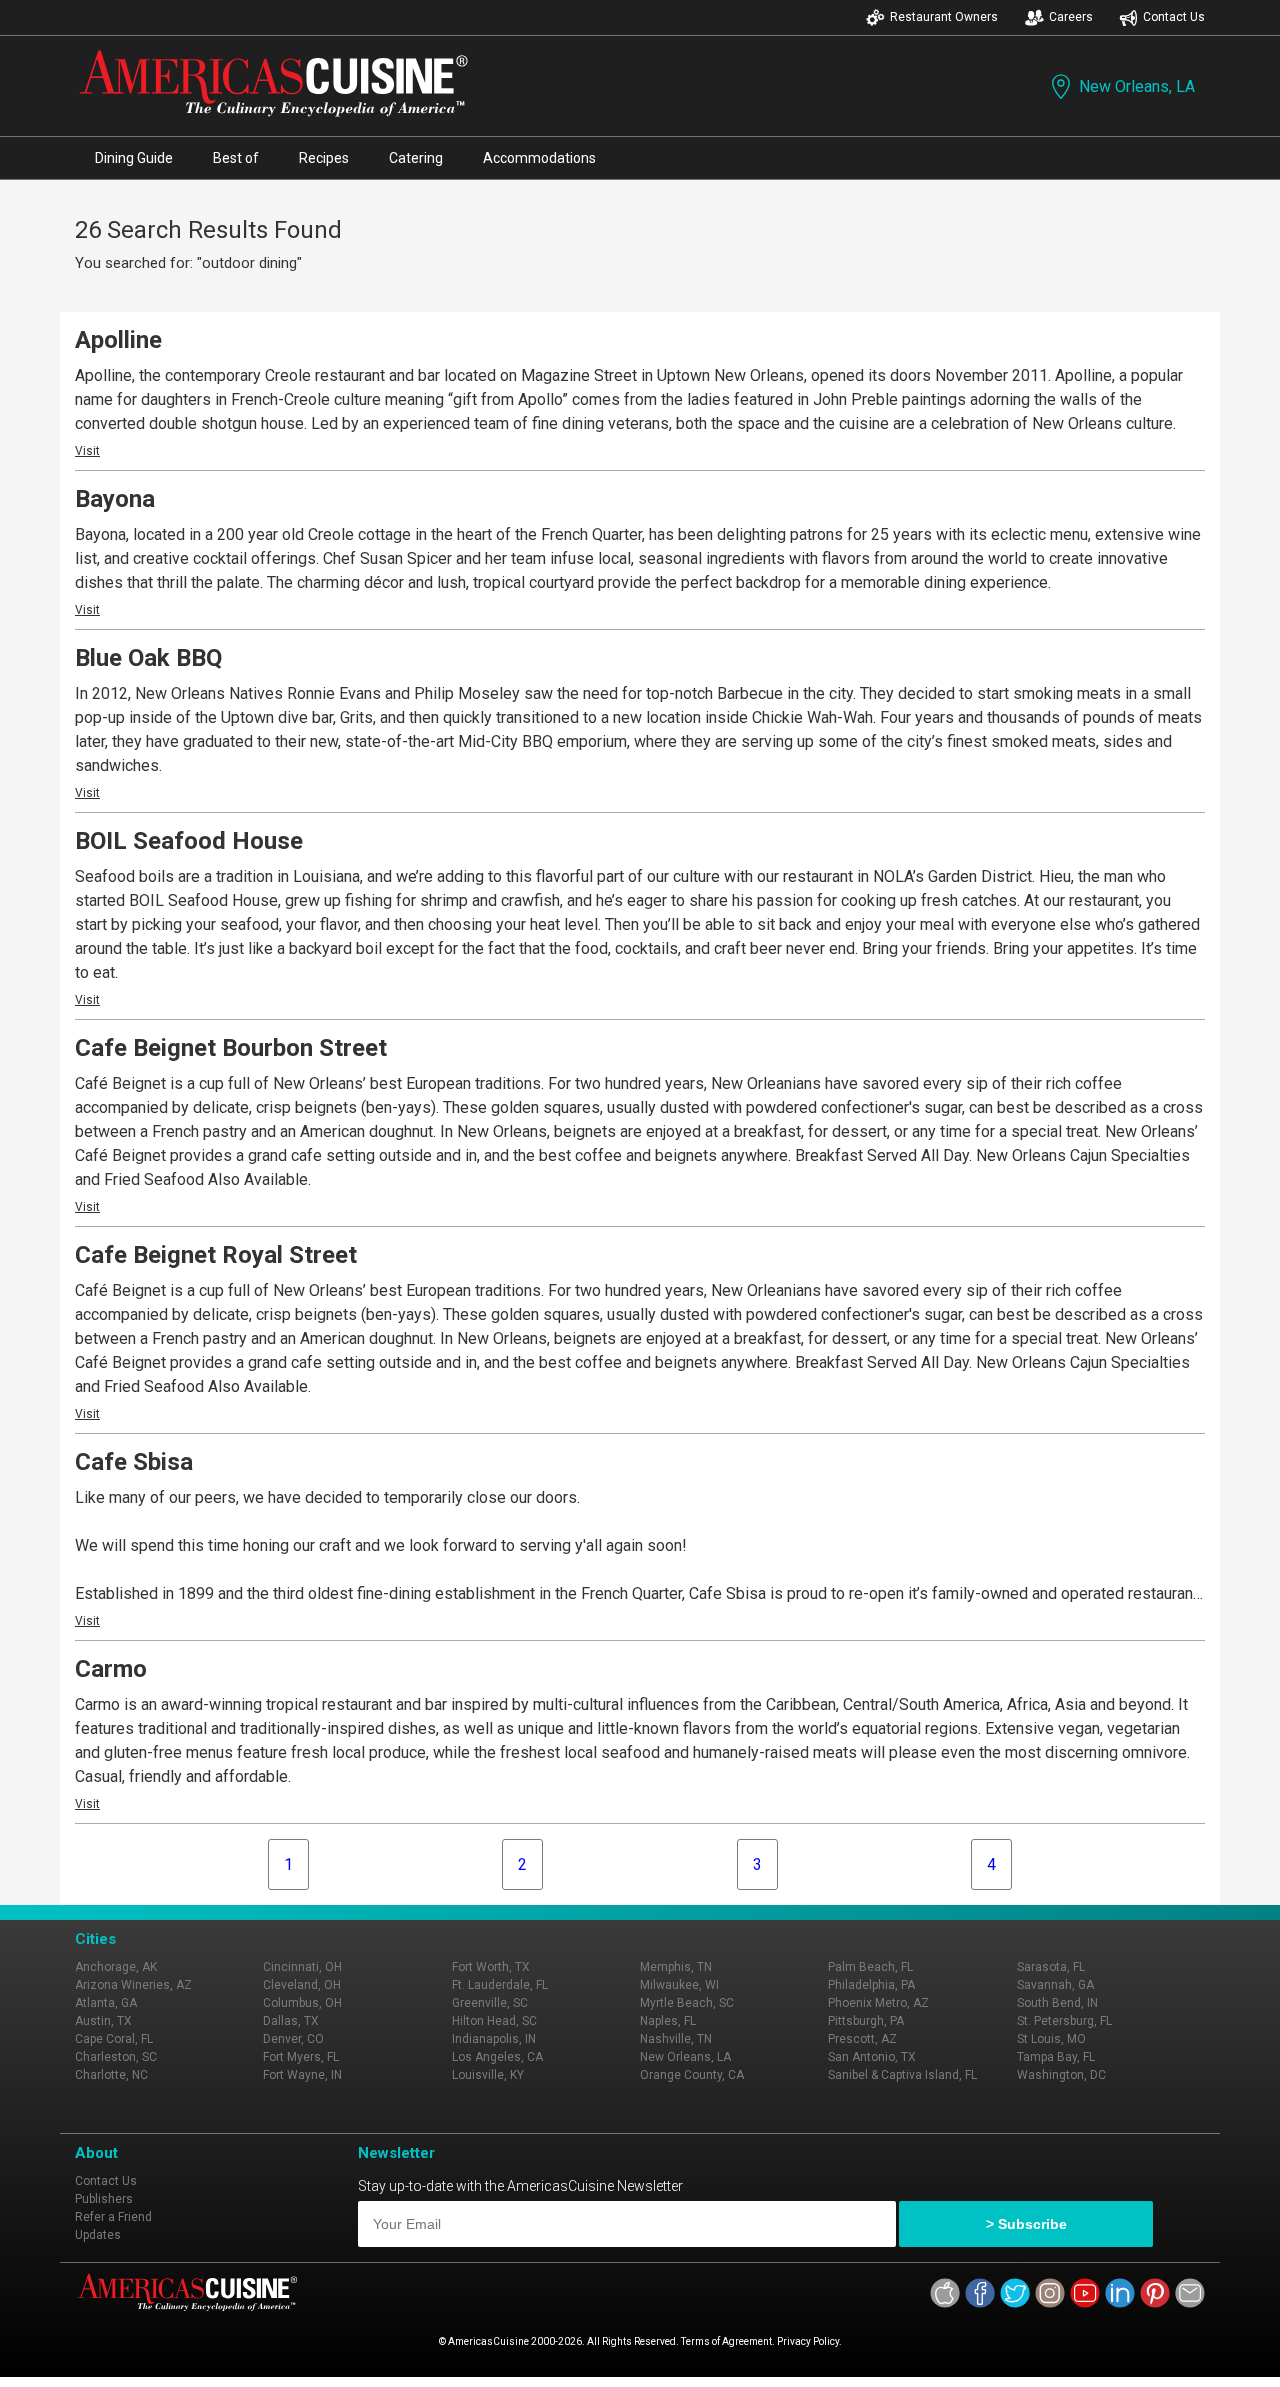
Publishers (104, 2199)
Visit (87, 451)
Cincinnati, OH (302, 1967)
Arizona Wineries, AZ (133, 1985)
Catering (416, 158)
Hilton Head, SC (494, 2021)
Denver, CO (293, 2039)
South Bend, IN (1057, 2003)
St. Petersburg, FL (1064, 2021)
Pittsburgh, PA (866, 2021)
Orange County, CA (692, 2075)
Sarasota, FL (1051, 1967)
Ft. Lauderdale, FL (500, 1985)
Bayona (115, 499)
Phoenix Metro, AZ (878, 2003)
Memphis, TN (676, 1967)
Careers (1071, 17)
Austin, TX (103, 2021)
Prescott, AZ (862, 2039)
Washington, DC (1061, 2075)
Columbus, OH (302, 2003)
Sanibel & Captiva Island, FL (902, 2075)
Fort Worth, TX (491, 1967)
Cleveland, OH (302, 1985)
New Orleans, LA (1137, 86)
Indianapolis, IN (494, 2039)
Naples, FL (668, 2021)
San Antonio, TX (872, 2057)
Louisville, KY (488, 2075)
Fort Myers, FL (301, 2057)
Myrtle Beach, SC (687, 2003)
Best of (236, 158)
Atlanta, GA (106, 2003)
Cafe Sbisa (134, 1462)
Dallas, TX (291, 2021)
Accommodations (539, 158)
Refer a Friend (113, 2217)
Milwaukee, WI (679, 1985)
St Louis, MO (1051, 2039)
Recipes (324, 158)
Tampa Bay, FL (1056, 2057)
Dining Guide (134, 158)
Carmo (111, 1669)
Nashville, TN (676, 2039)
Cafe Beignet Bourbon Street (231, 1048)
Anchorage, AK (116, 1967)
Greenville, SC (490, 2003)
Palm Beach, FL (870, 1967)
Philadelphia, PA (871, 1985)
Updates (98, 2235)
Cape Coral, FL (114, 2039)
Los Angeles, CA (497, 2057)
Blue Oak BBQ (148, 658)
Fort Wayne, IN (302, 2075)
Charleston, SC (116, 2057)
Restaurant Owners (944, 17)
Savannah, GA (1055, 1985)
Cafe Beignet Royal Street (216, 1255)
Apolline (118, 340)
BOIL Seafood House (189, 841)
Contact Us (1174, 17)
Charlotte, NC (111, 2075)
